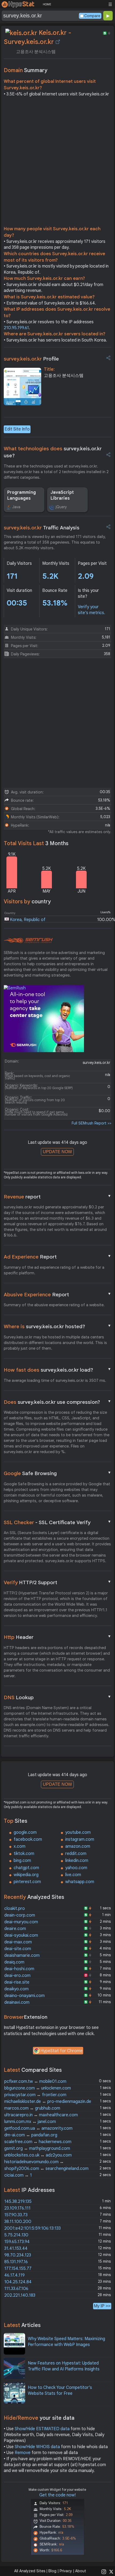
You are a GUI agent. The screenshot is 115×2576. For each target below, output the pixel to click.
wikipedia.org (26, 1875)
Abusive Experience (57, 1294)
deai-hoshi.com (19, 1969)
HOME (47, 4)
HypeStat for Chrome (62, 2051)
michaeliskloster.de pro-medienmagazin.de (48, 2102)
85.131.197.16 (16, 2262)
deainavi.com (17, 2002)
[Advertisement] (57, 163)
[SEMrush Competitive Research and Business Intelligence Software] (28, 941)
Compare (92, 16)
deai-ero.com (17, 1976)
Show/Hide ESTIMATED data (42, 2429)
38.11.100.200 (18, 2222)
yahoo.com (76, 1868)
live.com (73, 1875)
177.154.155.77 (18, 2269)
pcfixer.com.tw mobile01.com (35, 2081)
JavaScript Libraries (62, 495)
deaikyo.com (16, 1989)
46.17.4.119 (14, 2275)
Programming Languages (22, 495)
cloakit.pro (15, 1909)
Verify (57, 1582)
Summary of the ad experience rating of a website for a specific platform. (54, 1270)
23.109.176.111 (17, 2208)
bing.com (22, 1861)
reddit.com (76, 1854)
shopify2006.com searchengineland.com (46, 2169)
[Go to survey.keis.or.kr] (58, 42)
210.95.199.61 (16, 328)
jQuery (61, 507)
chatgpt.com (26, 1868)
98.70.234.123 (18, 2255)
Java (16, 507)
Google (57, 1473)
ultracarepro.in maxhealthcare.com (41, 2115)
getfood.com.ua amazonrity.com (38, 2128)
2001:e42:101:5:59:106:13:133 (32, 2228)
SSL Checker (57, 1522)
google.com (25, 1832)
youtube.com (78, 1832)
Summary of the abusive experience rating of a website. (54, 1305)
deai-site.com (18, 1949)
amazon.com (78, 1846)
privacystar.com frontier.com (35, 2095)
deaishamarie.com (22, 1955)
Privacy (66, 2571)
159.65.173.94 (17, 2242)
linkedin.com (77, 1861)
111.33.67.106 (16, 2289)
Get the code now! (57, 2495)
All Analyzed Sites (30, 2571)
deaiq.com (14, 1962)
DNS (57, 1697)
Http (57, 1637)
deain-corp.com (20, 1915)
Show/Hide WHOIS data (37, 2447)
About (81, 2571)
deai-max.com (18, 1942)
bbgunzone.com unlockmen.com (38, 2088)
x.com (20, 1846)
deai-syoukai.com (21, 1935)
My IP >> (102, 2306)
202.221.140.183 (20, 2295)
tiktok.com (24, 1854)
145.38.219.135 (18, 2202)
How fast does (57, 1370)
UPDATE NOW (57, 1152)
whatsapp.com (80, 1882)
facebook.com (28, 1839)
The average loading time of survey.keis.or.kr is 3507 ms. (55, 1380)
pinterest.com (27, 1882)
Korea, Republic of (28, 920)
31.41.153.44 (16, 2248)
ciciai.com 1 (18, 2175)
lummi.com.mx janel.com (30, 2122)
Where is (57, 1326)
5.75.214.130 (16, 2235)
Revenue (57, 1197)
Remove (23, 2453)
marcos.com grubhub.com (32, 2108)
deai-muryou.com (21, 1922)
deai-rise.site (17, 1982)
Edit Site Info (17, 429)
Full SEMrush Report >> (91, 1123)
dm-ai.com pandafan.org (31, 2135)
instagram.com (80, 1839)
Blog (52, 2571)
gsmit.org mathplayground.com (37, 2148)
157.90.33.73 (16, 2215)
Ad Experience (57, 1257)
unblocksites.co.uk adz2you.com (38, 2155)
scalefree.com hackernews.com (38, 2142)
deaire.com (15, 1929)
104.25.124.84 (18, 2282)
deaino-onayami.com (24, 1996)
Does (57, 1402)
